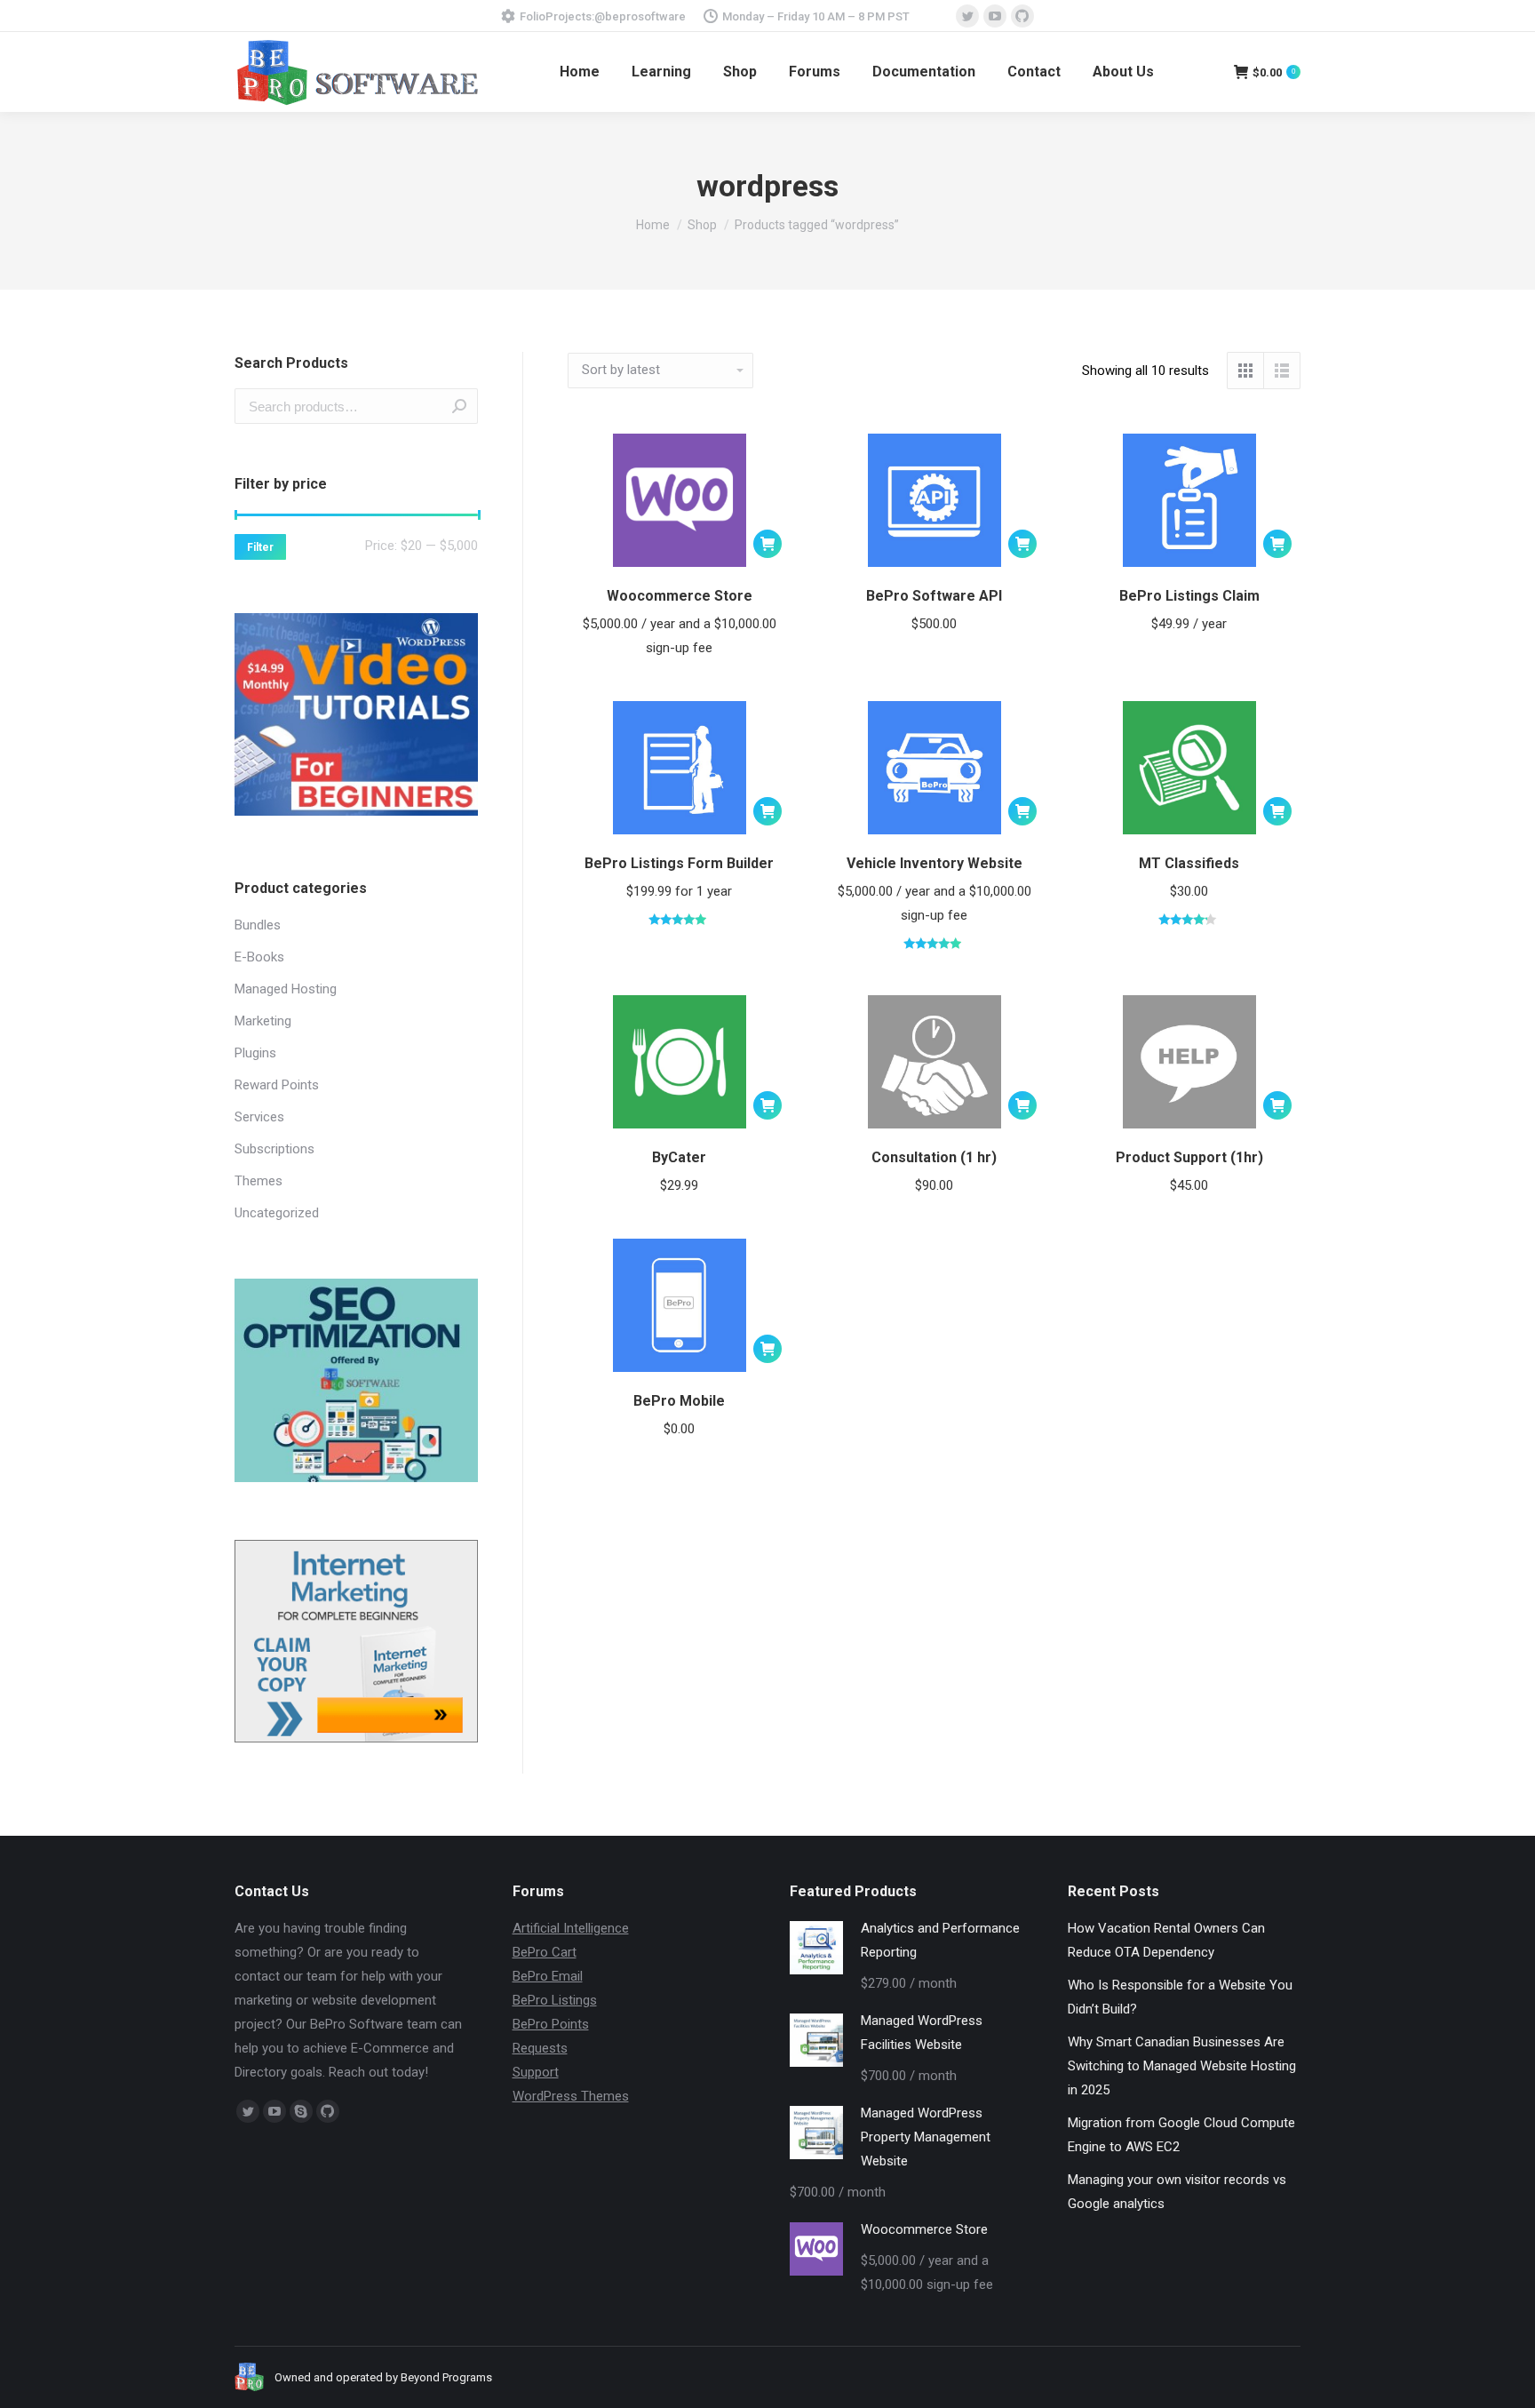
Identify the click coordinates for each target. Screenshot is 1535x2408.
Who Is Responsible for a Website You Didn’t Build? (1180, 1997)
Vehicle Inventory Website (935, 863)
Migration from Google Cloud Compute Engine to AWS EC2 (1181, 2135)
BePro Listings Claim (1189, 596)
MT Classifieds (1189, 863)
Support (536, 2072)
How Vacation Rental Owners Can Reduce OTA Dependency (1166, 1940)
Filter (260, 547)
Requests (540, 2048)
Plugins (255, 1053)
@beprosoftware (640, 16)
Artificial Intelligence (571, 1928)
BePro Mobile (679, 1401)
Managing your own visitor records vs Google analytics (1177, 2192)
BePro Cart (545, 1952)
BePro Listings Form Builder (679, 863)
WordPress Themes (571, 2096)
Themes (258, 1181)
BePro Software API (934, 596)
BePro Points (551, 2024)
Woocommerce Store (680, 596)
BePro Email (548, 1976)
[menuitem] (580, 72)
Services (259, 1117)
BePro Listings (555, 2000)
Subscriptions (274, 1149)
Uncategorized (277, 1213)
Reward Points (277, 1085)
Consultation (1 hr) (934, 1157)
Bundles (258, 925)
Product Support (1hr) (1189, 1157)
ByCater (679, 1157)
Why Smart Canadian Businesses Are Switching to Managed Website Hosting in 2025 (1182, 2066)
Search (459, 406)
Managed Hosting (286, 989)
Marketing (263, 1021)
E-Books (259, 957)
